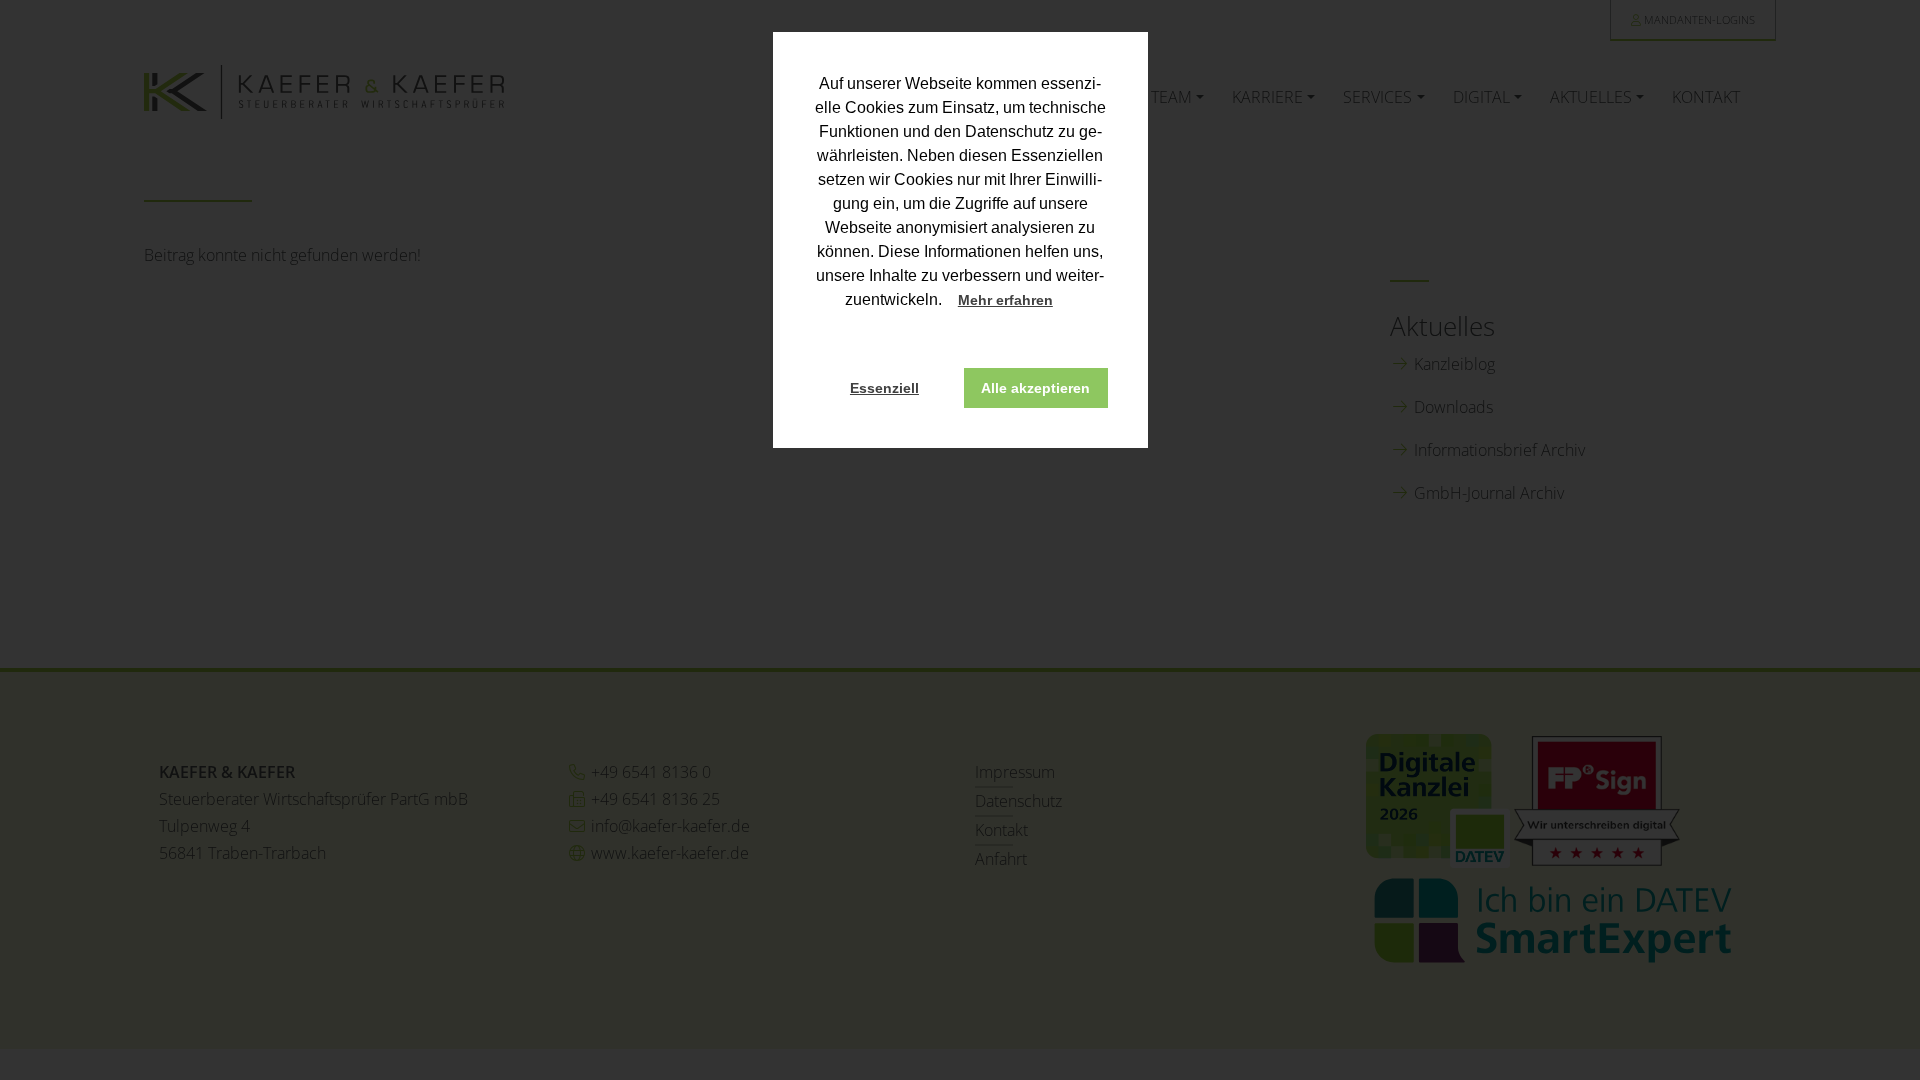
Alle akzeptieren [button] (1035, 388)
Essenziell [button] (884, 388)
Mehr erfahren (1005, 300)
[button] (1071, 302)
